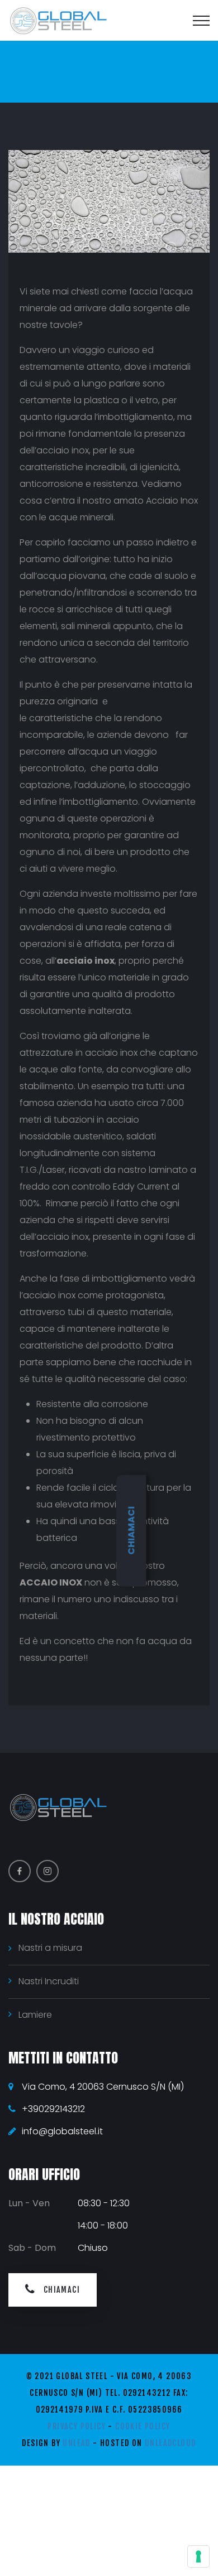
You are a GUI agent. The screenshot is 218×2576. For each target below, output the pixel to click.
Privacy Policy (77, 2426)
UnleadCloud (170, 2443)
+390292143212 (53, 2109)
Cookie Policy (143, 2426)
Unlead (76, 2443)
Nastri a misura (50, 1948)
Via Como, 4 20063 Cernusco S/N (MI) (103, 2087)
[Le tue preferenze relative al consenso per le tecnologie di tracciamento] (198, 2556)
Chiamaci (131, 1531)
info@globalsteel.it (62, 2131)
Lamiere (35, 2015)
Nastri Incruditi (49, 1981)
